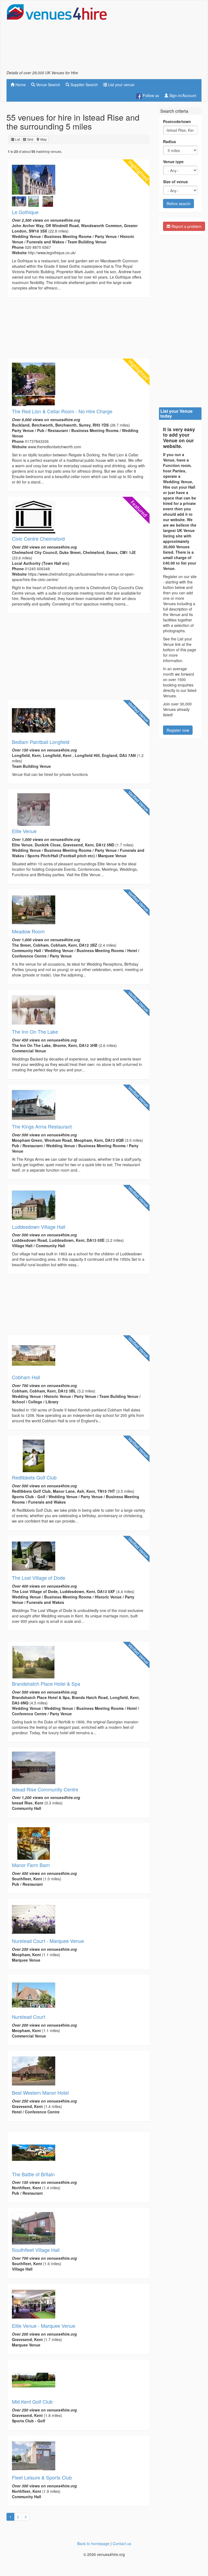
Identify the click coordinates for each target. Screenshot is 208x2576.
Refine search (178, 204)
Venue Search (48, 85)
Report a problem (186, 226)
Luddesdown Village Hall (39, 1227)
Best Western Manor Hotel (40, 2093)
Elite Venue (24, 831)
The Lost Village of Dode (39, 1578)
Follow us (150, 95)
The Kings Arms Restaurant (42, 1126)
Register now (178, 730)
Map (43, 139)
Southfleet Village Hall (36, 2250)
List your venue (121, 85)
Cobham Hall (26, 1377)
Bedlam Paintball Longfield (41, 742)
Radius (170, 141)
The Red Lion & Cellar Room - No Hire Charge (62, 411)
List (17, 139)
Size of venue (175, 182)
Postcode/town (177, 121)
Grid (30, 139)
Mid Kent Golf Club (32, 2401)
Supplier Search (84, 85)
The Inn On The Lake (35, 1031)
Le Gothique (25, 212)
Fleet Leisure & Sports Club (42, 2477)
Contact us (122, 2543)
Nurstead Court (29, 2017)
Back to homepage (93, 2543)
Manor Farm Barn (31, 1865)
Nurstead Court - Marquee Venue (48, 1941)
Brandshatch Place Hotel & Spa (46, 1684)
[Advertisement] (158, 37)
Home (20, 85)
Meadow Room (28, 931)
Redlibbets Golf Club (34, 1477)
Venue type (173, 162)
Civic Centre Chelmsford (38, 539)
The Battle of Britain (33, 2174)
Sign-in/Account (182, 95)
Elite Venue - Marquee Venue (44, 2326)
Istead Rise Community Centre (45, 1789)
